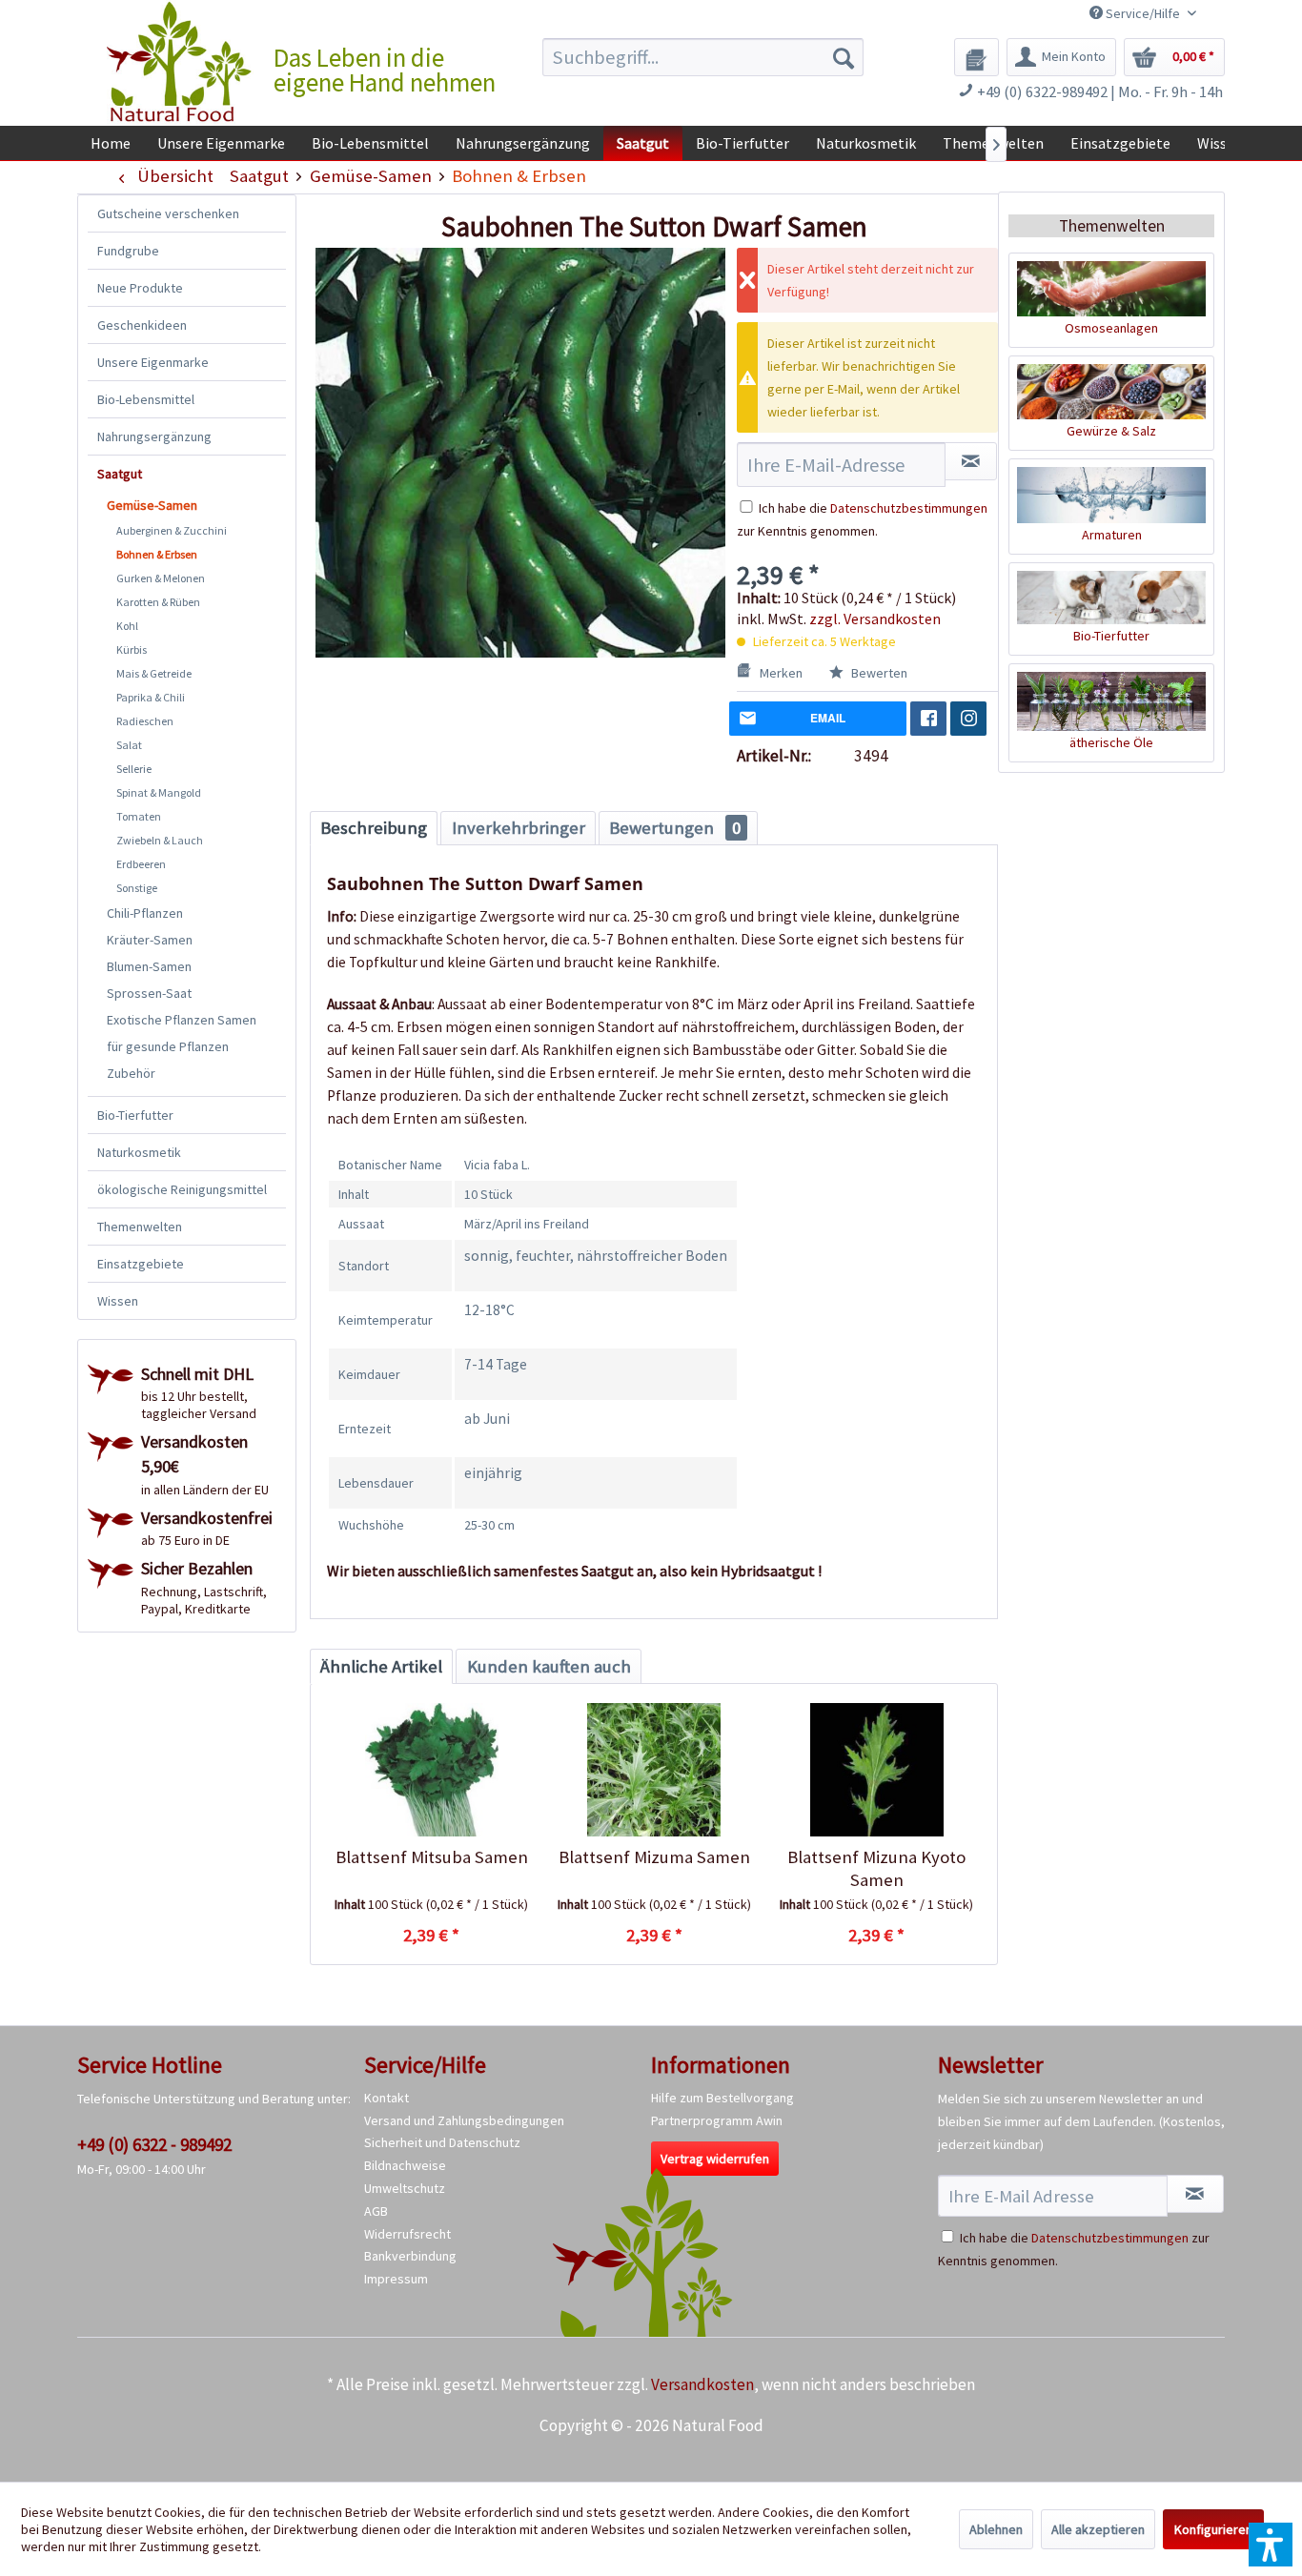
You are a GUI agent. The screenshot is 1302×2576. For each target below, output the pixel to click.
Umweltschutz (405, 2188)
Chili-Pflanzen (145, 913)
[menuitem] (703, 57)
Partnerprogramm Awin (717, 2120)
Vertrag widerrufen (715, 2159)
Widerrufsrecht (407, 2234)
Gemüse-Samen (152, 505)
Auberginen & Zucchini (172, 530)
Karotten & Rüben (158, 602)
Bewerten (878, 673)
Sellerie (134, 769)
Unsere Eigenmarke (153, 362)
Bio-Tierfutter (135, 1115)
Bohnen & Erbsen (157, 554)
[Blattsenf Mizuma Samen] (653, 1770)
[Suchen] (844, 57)
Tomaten (139, 816)
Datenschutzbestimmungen (909, 508)
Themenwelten (140, 1227)
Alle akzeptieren (1098, 2529)
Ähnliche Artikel (381, 1666)
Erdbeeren (141, 864)
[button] (1271, 2545)
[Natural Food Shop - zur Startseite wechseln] (180, 62)
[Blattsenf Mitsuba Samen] (431, 1770)
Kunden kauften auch (549, 1666)
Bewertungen (675, 828)
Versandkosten (702, 2384)
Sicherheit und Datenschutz (442, 2142)
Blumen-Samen (149, 966)
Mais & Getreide (154, 673)
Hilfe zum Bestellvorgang (722, 2098)
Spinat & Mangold (159, 792)
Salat (129, 745)
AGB (376, 2211)
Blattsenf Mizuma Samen (654, 1857)
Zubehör (131, 1073)
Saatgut (120, 474)
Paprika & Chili (151, 697)
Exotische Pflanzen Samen (182, 1020)
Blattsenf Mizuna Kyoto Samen (876, 1868)
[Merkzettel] (976, 57)
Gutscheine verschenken (168, 213)
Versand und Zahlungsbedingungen (464, 2120)
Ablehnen (996, 2529)
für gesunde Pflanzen (168, 1046)
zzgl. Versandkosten (875, 619)
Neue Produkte (140, 288)
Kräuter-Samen (150, 940)
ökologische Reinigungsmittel (182, 1189)
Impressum (396, 2279)
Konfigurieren (1213, 2529)
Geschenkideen (142, 325)
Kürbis (132, 649)
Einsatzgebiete (141, 1264)
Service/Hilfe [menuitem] (1143, 13)
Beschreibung (374, 828)
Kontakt (387, 2098)
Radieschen (145, 721)
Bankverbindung (410, 2256)
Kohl (127, 626)
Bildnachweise (405, 2165)
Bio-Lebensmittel (146, 399)
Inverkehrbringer (519, 828)
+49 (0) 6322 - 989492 (154, 2144)
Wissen (118, 1301)
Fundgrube (128, 251)
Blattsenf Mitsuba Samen (432, 1857)
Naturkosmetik (139, 1152)
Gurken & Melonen (161, 578)
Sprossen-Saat (149, 993)
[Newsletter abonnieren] (1195, 2194)
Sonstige (137, 888)
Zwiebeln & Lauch (160, 840)
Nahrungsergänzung (154, 436)
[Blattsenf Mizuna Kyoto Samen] (876, 1770)
